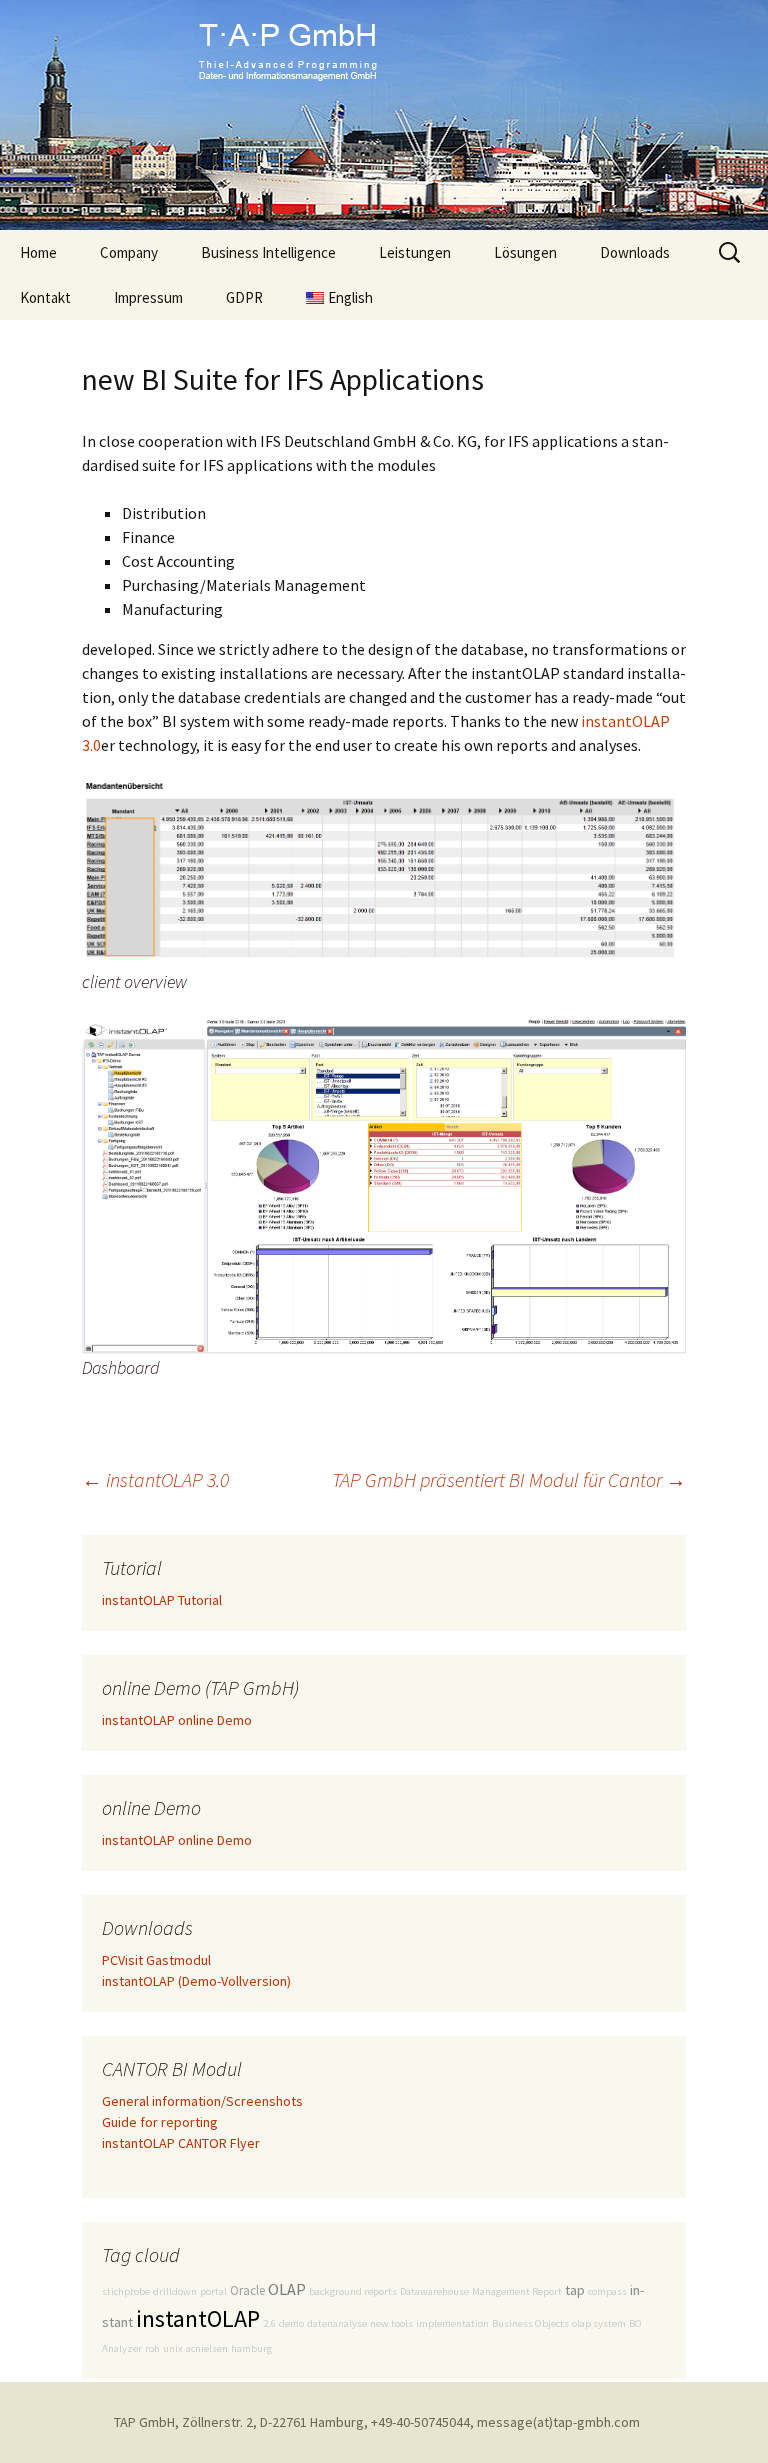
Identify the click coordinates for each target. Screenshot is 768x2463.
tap (575, 2290)
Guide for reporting (160, 2122)
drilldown (175, 2291)
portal (213, 2291)
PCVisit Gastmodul (156, 1960)
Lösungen (525, 252)
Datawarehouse (434, 2291)
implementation (452, 2323)
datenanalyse (337, 2323)
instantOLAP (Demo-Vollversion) (196, 1981)
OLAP (287, 2289)
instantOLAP (198, 2318)
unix (173, 2348)
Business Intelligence (268, 252)
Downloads (635, 252)
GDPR (244, 297)
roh (152, 2348)
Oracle (247, 2290)
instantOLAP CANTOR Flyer (181, 2143)
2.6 (269, 2323)
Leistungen (415, 252)
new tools (391, 2323)
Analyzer (122, 2348)
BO (635, 2323)
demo (291, 2323)
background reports (353, 2291)
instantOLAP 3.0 (155, 1479)
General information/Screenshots (202, 2101)
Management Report (517, 2291)
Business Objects (530, 2323)
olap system (599, 2323)
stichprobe (126, 2291)
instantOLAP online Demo (177, 1720)
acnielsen (207, 2348)
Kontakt (45, 297)
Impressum (148, 297)
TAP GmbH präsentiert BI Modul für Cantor (509, 1479)
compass (607, 2291)
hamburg (251, 2348)
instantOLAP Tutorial (162, 1600)
